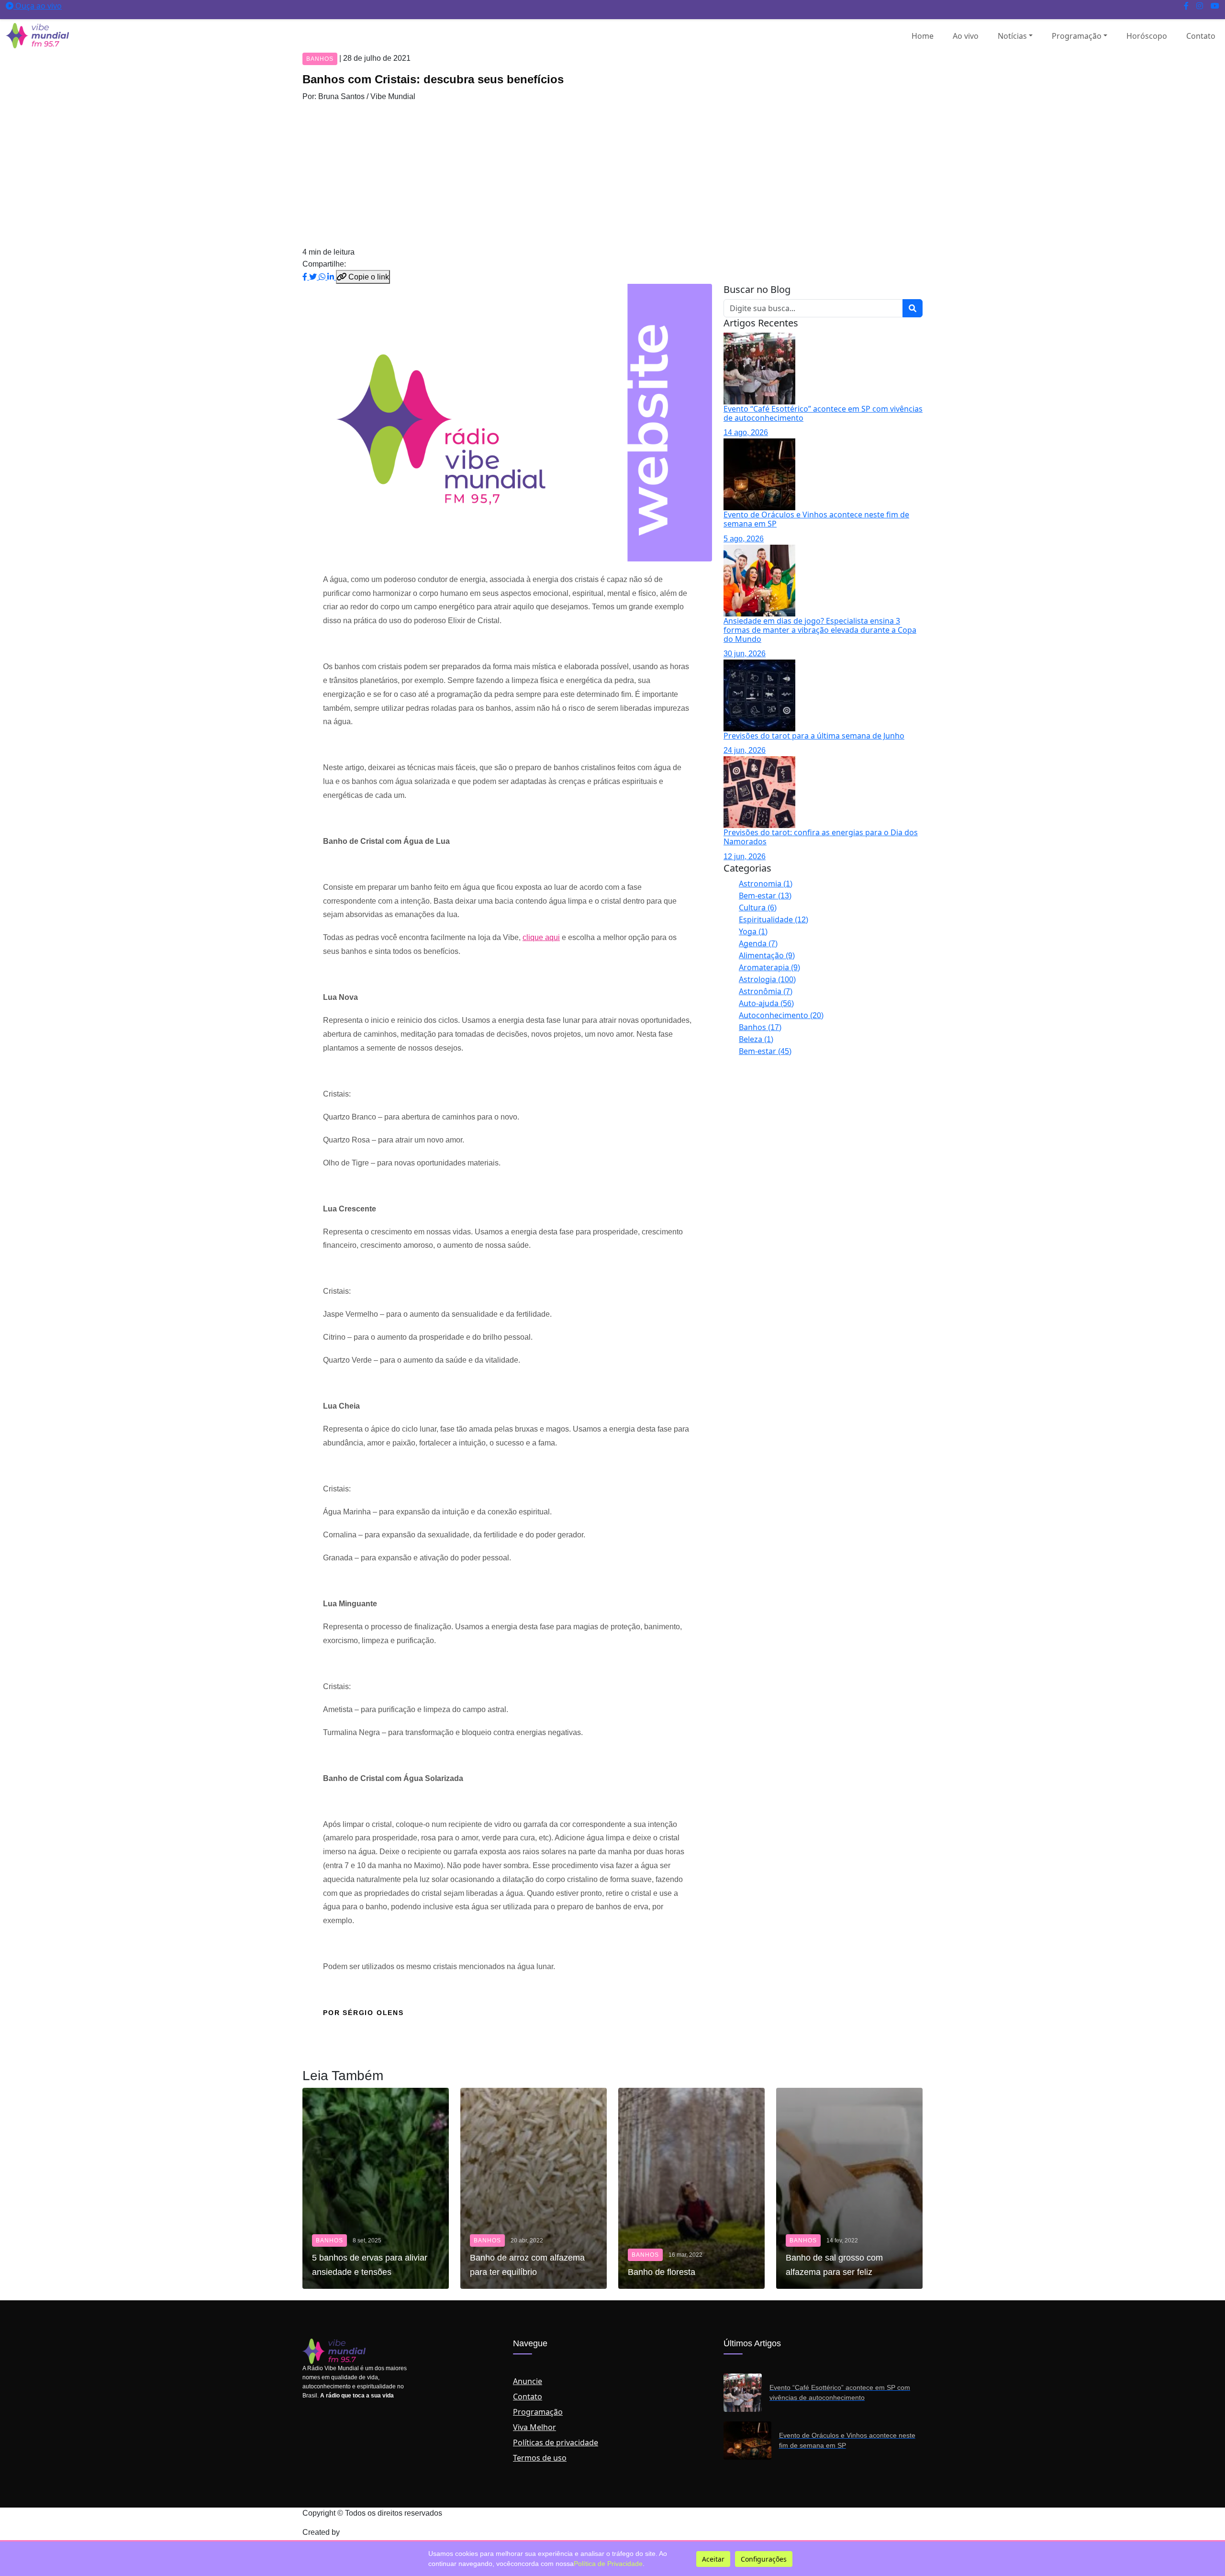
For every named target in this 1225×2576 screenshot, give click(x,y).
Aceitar (713, 2559)
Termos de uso (540, 2458)
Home (923, 36)
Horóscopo (1147, 36)
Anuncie (528, 2381)
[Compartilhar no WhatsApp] (323, 277)
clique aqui (541, 937)
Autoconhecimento (781, 1015)
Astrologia (767, 979)
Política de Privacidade (608, 2564)
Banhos (760, 1027)
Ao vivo (966, 36)
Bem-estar (765, 896)
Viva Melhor (535, 2427)
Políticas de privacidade (556, 2442)
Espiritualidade (774, 919)
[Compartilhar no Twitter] (314, 277)
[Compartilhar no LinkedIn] (332, 277)
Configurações (764, 2559)
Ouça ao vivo (38, 6)
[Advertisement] (612, 174)
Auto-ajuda (766, 1003)
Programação (1077, 36)
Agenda (758, 943)
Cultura (758, 907)
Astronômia (766, 991)
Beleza (756, 1039)
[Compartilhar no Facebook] (306, 277)
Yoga (753, 931)
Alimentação (767, 955)
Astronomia (766, 884)
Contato (1201, 36)
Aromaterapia (769, 967)
